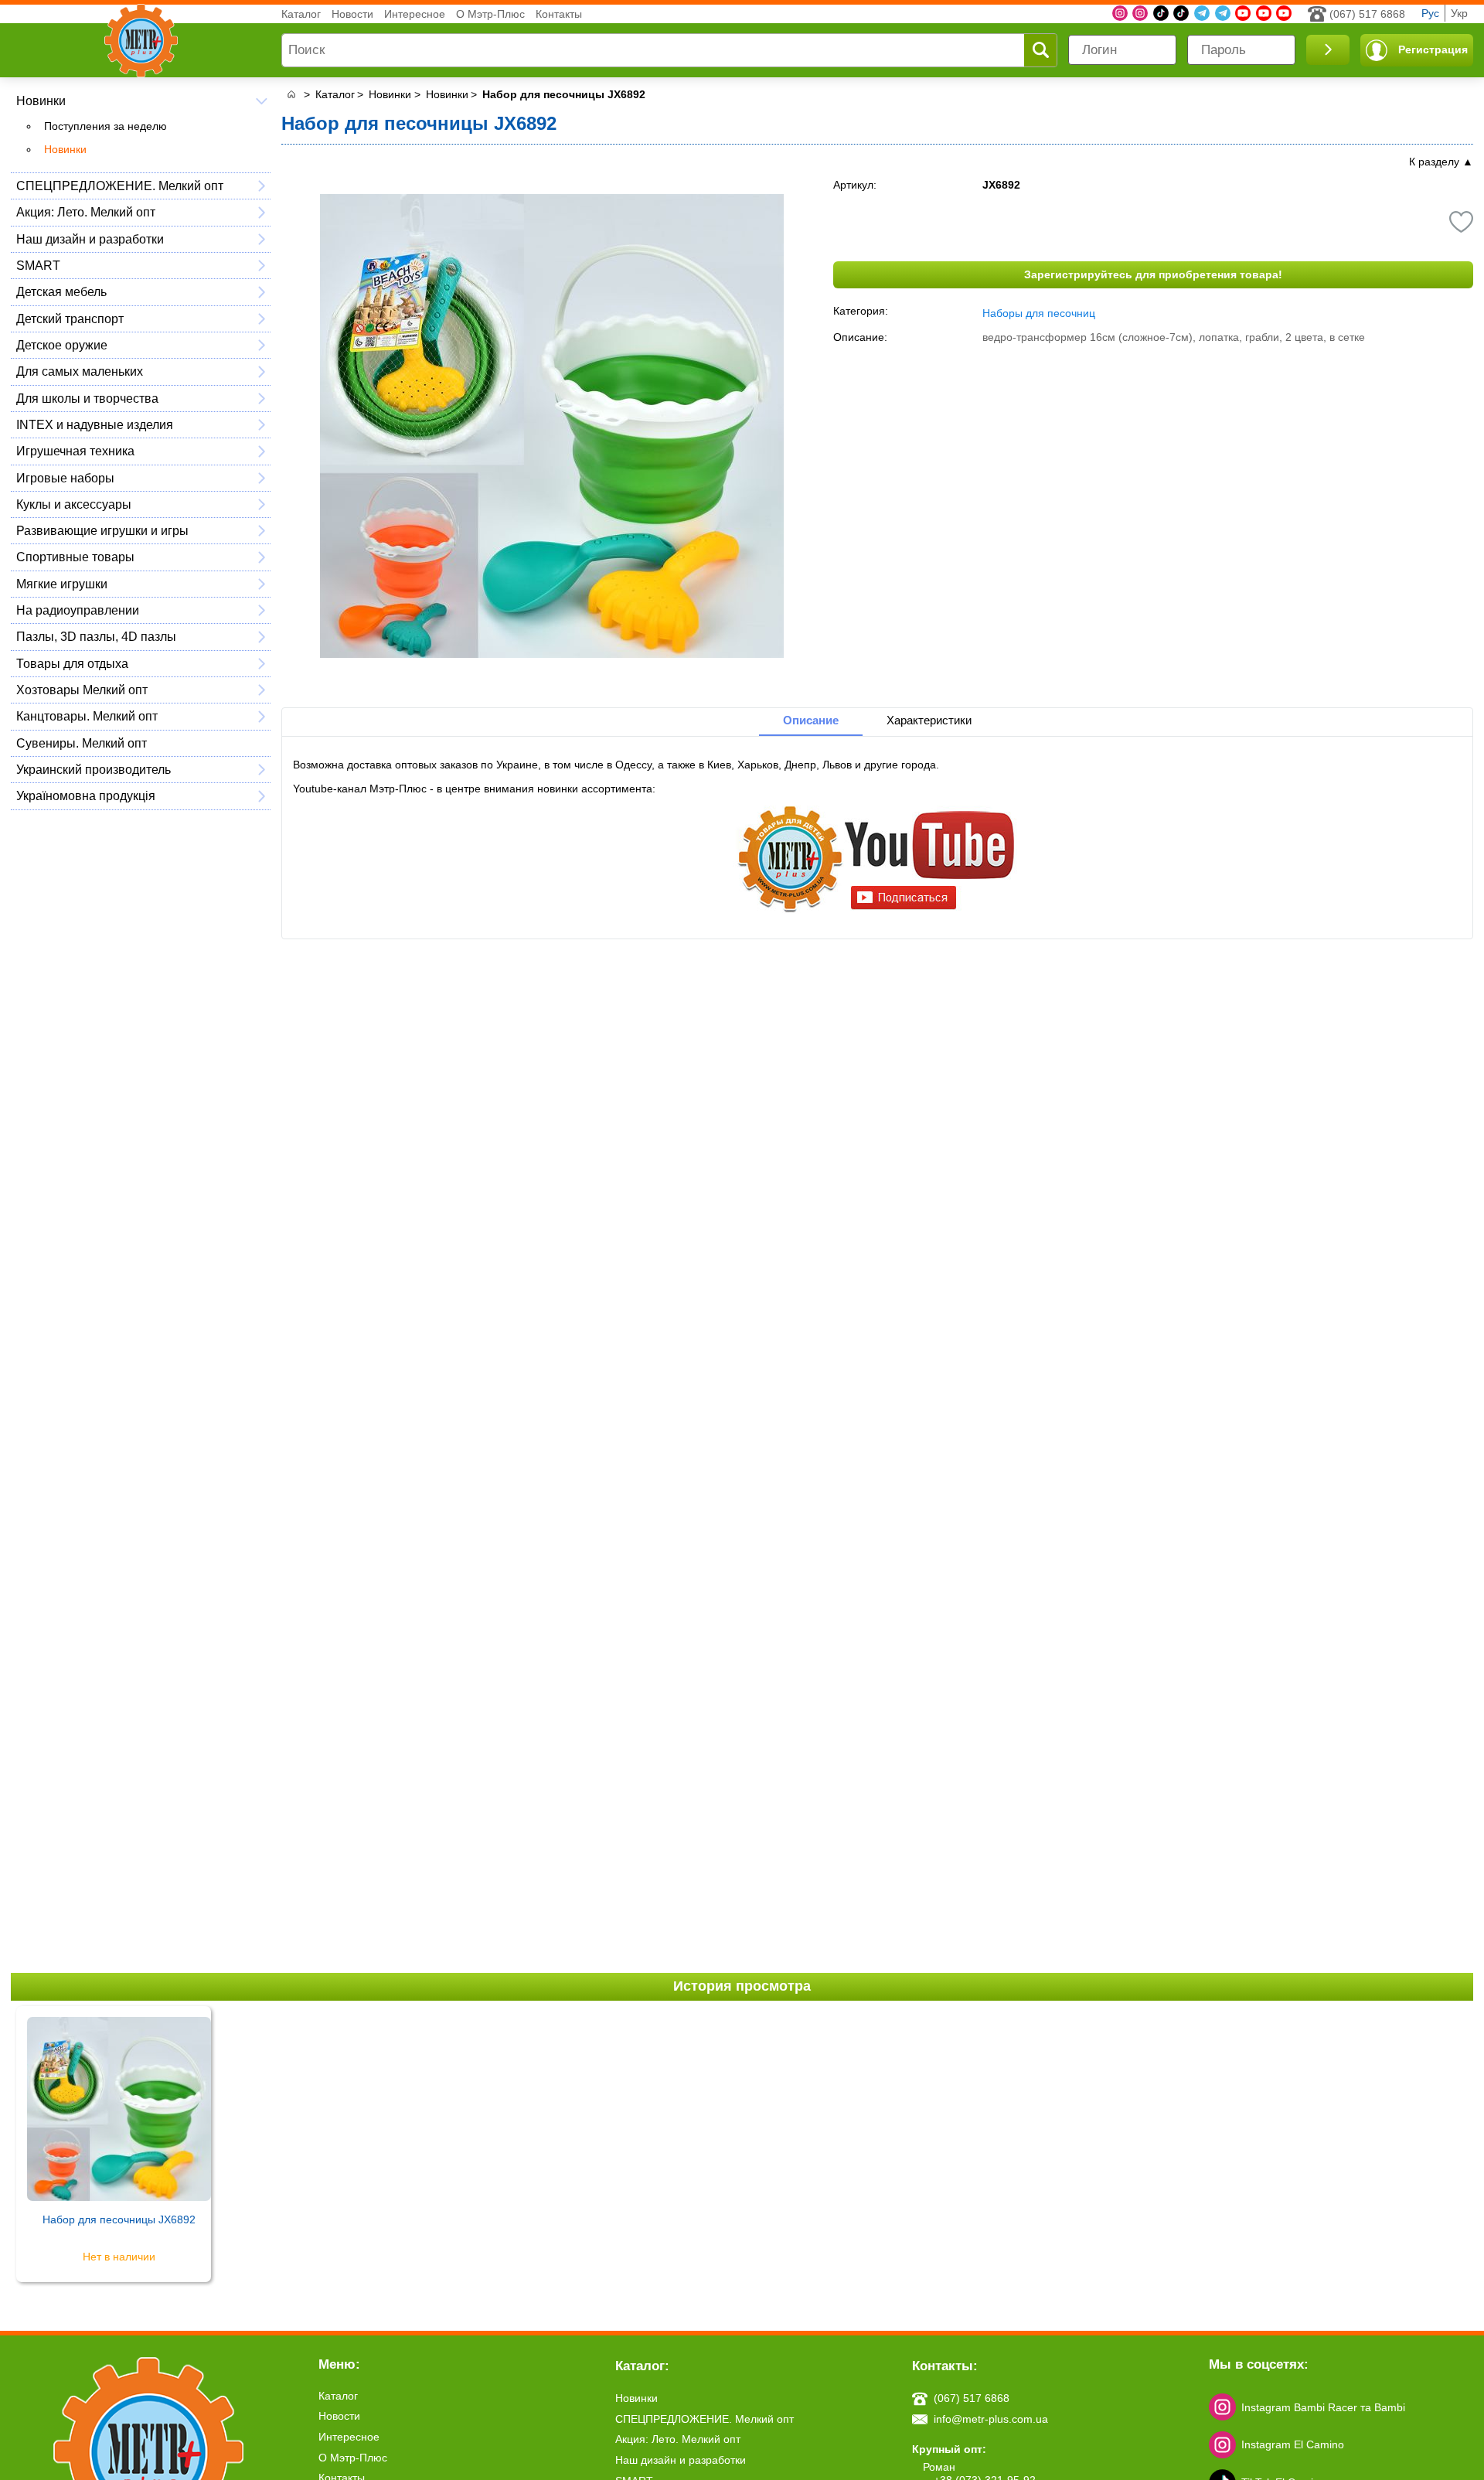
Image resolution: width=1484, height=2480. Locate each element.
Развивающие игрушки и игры (102, 530)
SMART (38, 265)
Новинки (41, 100)
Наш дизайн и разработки (90, 239)
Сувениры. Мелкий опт (82, 743)
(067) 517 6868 (1367, 14)
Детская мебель (61, 291)
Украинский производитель (94, 769)
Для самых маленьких (80, 371)
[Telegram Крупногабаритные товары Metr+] (1223, 13)
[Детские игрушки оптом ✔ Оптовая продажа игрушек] (291, 95)
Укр (1459, 13)
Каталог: (642, 2366)
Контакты (559, 14)
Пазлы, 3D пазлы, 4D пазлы (96, 636)
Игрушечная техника (75, 451)
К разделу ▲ (1441, 162)
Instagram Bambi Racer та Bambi (1323, 2407)
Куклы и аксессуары (74, 504)
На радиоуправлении (78, 610)
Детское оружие (62, 345)
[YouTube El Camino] (1284, 13)
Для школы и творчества (87, 398)
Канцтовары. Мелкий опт (87, 716)
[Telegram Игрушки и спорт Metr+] (1202, 13)
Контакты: (945, 2366)
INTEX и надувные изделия (95, 424)
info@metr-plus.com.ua (991, 2419)
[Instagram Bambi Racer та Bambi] (1120, 13)
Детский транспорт (70, 319)
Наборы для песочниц (1039, 313)
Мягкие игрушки (62, 584)
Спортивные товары (75, 557)
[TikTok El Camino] (1161, 13)
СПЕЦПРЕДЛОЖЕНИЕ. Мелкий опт (120, 186)
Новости (352, 14)
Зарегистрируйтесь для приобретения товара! (1153, 274)
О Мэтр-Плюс (490, 14)
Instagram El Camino (1293, 2444)
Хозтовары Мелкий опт (82, 690)
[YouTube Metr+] (1243, 13)
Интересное (415, 14)
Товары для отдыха (72, 663)
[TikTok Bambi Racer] (1181, 13)
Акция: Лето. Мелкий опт (86, 212)
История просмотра (742, 1986)
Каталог (301, 14)
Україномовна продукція (86, 795)
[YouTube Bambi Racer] (1264, 13)
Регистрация (1433, 49)
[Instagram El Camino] (1140, 13)
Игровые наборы (65, 478)
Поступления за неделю (106, 126)
